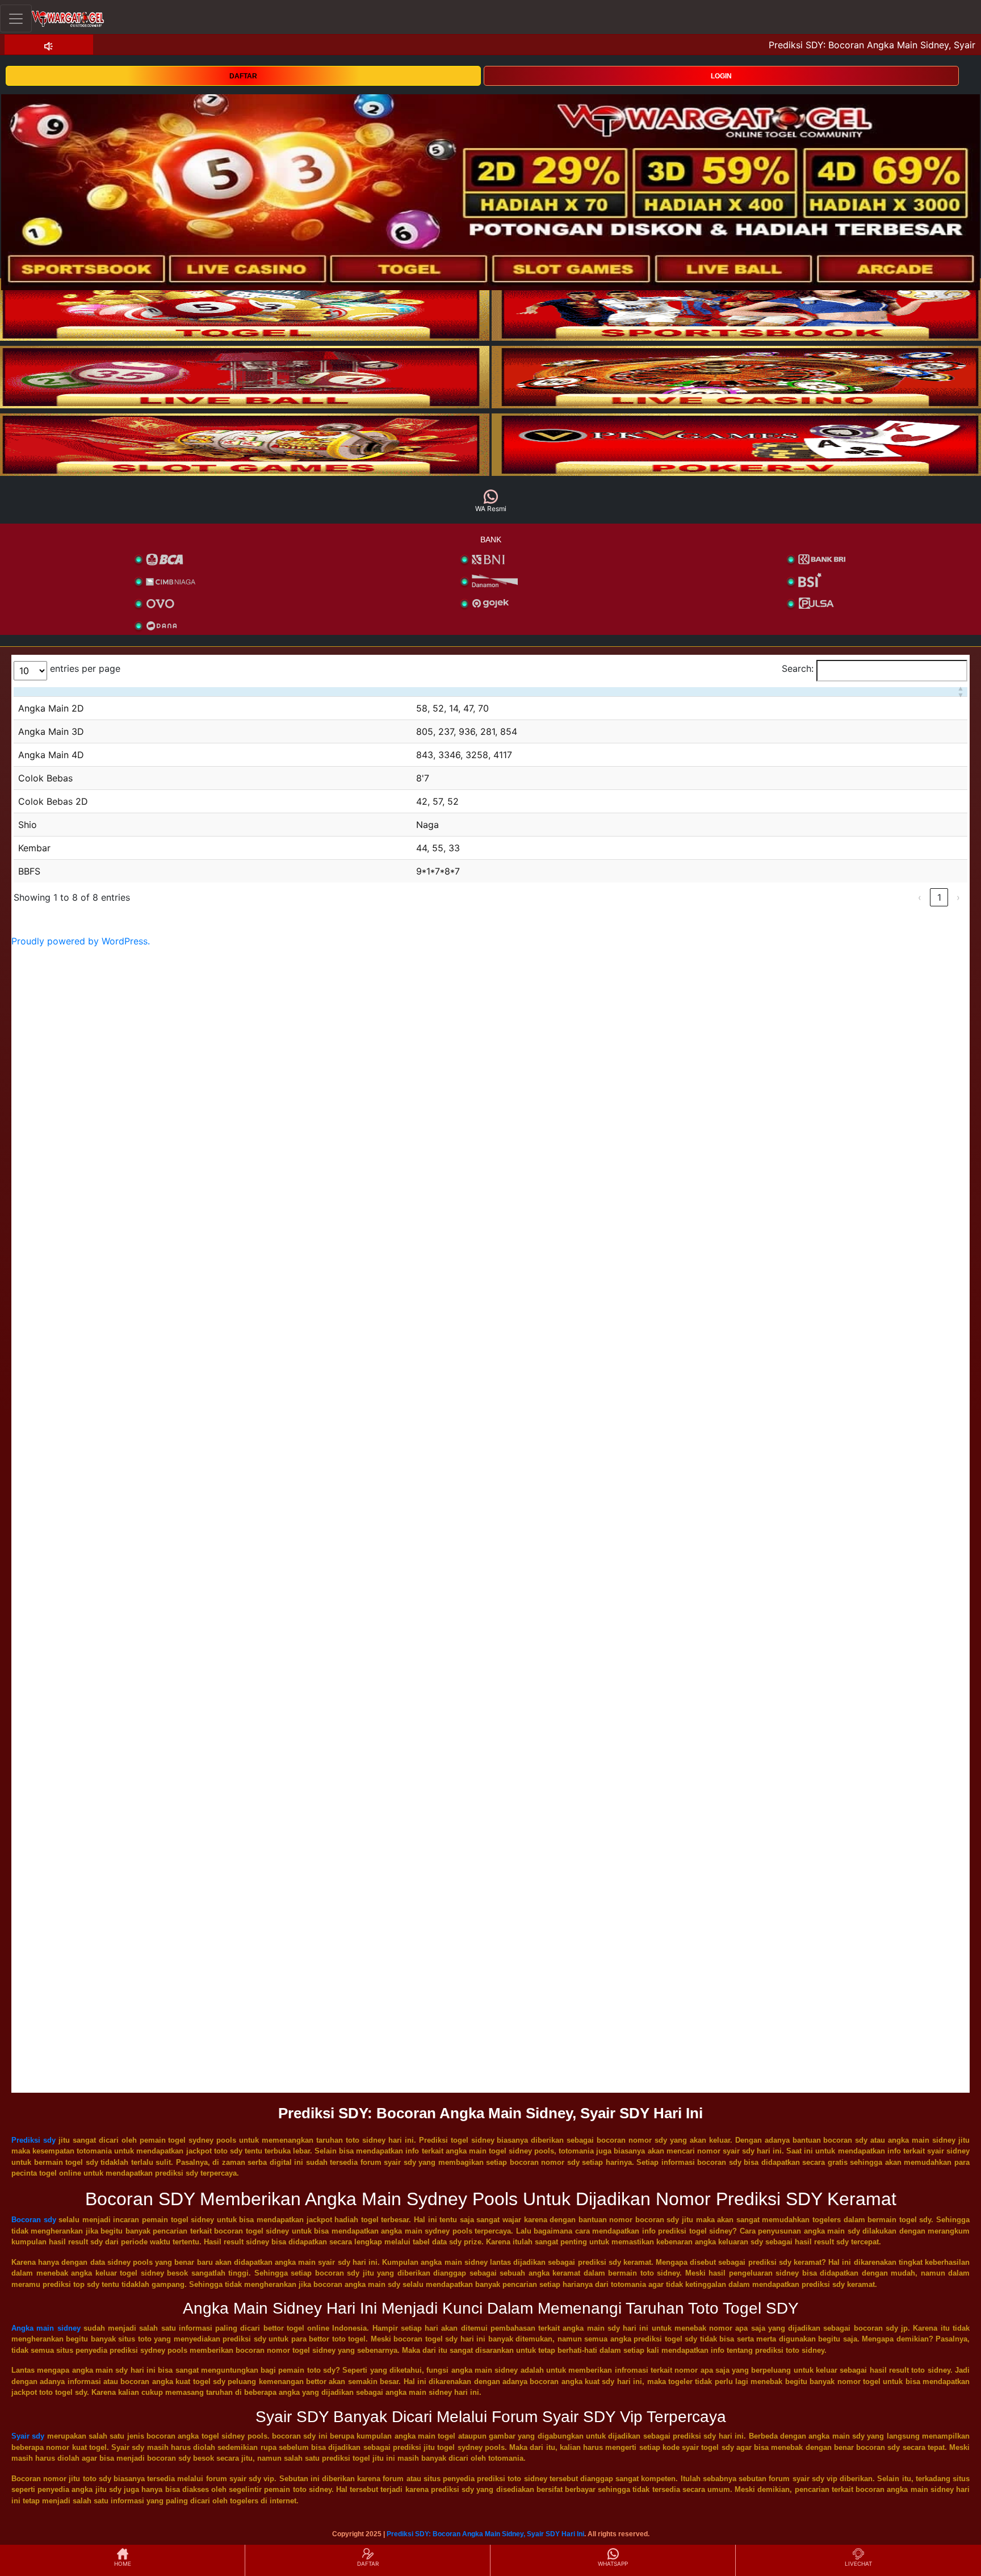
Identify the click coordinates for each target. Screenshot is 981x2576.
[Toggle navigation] (16, 18)
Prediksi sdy (33, 2140)
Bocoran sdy (34, 2220)
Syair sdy (28, 2436)
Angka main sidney (46, 2328)
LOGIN (721, 76)
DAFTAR (243, 76)
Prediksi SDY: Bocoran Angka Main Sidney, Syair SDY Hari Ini (485, 2534)
